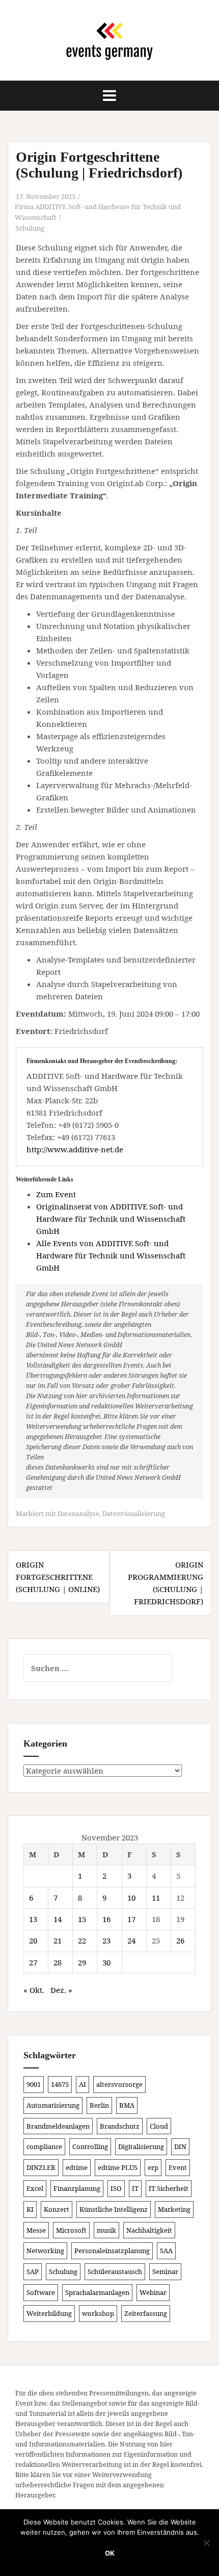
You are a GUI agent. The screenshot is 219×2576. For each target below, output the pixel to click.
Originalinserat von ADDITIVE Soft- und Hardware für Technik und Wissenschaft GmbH (111, 1219)
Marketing (174, 2209)
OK (110, 2553)
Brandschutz (120, 2126)
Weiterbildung (49, 2313)
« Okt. (34, 1990)
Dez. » (61, 1990)
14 (58, 1919)
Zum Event (56, 1194)
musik (106, 2230)
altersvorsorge (119, 2084)
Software (41, 2292)
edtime (77, 2167)
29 (82, 1962)
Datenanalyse (78, 1513)
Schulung (30, 228)
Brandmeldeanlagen (58, 2126)
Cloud (159, 2126)
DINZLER (41, 2167)
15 (82, 1919)
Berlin (99, 2105)
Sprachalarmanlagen (97, 2292)
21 (58, 1940)
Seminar (165, 2271)
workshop (98, 2313)
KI (30, 2209)
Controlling (90, 2146)
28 (58, 1962)
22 (82, 1940)
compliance (44, 2146)
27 (33, 1962)
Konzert (57, 2209)
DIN (180, 2146)
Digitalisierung (141, 2146)
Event (178, 2167)
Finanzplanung (77, 2188)
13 (33, 1919)
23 (106, 1940)
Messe (36, 2230)
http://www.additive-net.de (75, 1149)
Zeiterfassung (146, 2313)
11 (156, 1898)
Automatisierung (53, 2105)
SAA (166, 2251)
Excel (35, 2188)
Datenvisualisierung (134, 1513)
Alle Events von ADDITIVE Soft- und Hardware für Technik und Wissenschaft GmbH (111, 1255)
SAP (33, 2271)
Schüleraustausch (115, 2271)
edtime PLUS (118, 2167)
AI (83, 2084)
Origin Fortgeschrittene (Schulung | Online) (58, 1577)
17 (131, 1919)
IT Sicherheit (169, 2188)
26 (180, 1940)
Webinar (153, 2292)
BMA (127, 2105)
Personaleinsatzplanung (112, 2251)
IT (135, 2188)
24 (131, 1940)
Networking (45, 2251)
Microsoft (71, 2230)
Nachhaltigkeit (149, 2230)
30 (106, 1962)
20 (33, 1940)
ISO (116, 2188)
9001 (34, 2084)
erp (153, 2167)
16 (106, 1919)
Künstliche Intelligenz (114, 2209)
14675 (60, 2084)
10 (131, 1898)
